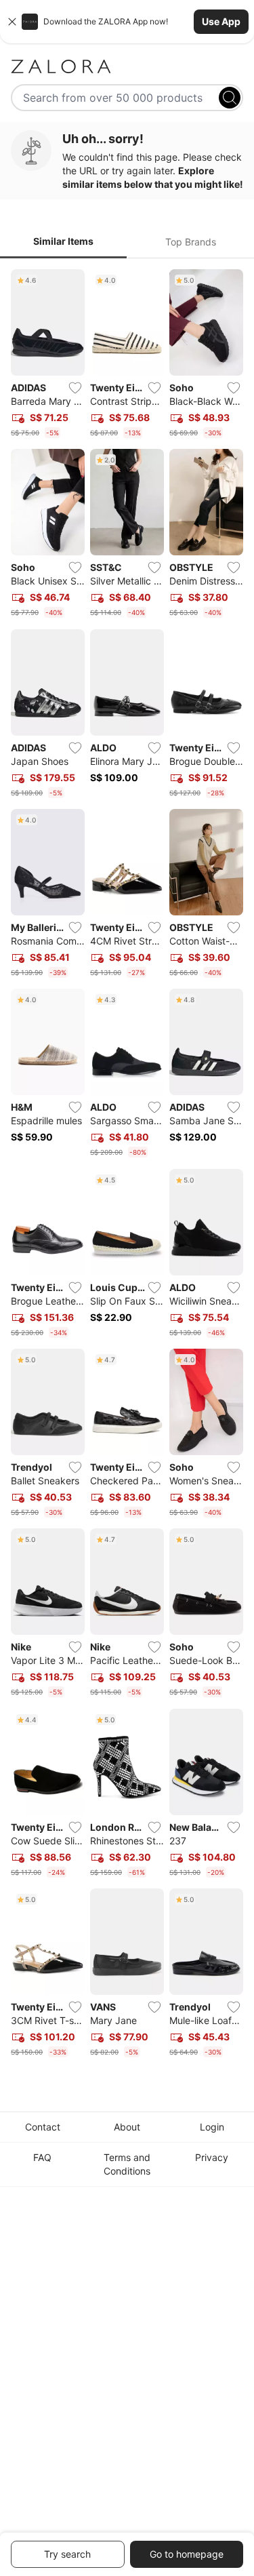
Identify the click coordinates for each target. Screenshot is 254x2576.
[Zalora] (127, 66)
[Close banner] (12, 22)
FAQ (42, 2157)
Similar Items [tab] (63, 241)
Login (212, 2127)
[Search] (230, 98)
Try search (67, 2554)
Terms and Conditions (127, 2164)
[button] (127, 22)
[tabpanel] (127, 1166)
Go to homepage (187, 2554)
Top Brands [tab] (191, 242)
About (127, 2127)
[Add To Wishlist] (75, 388)
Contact (43, 2127)
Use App (221, 21)
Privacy (212, 2157)
